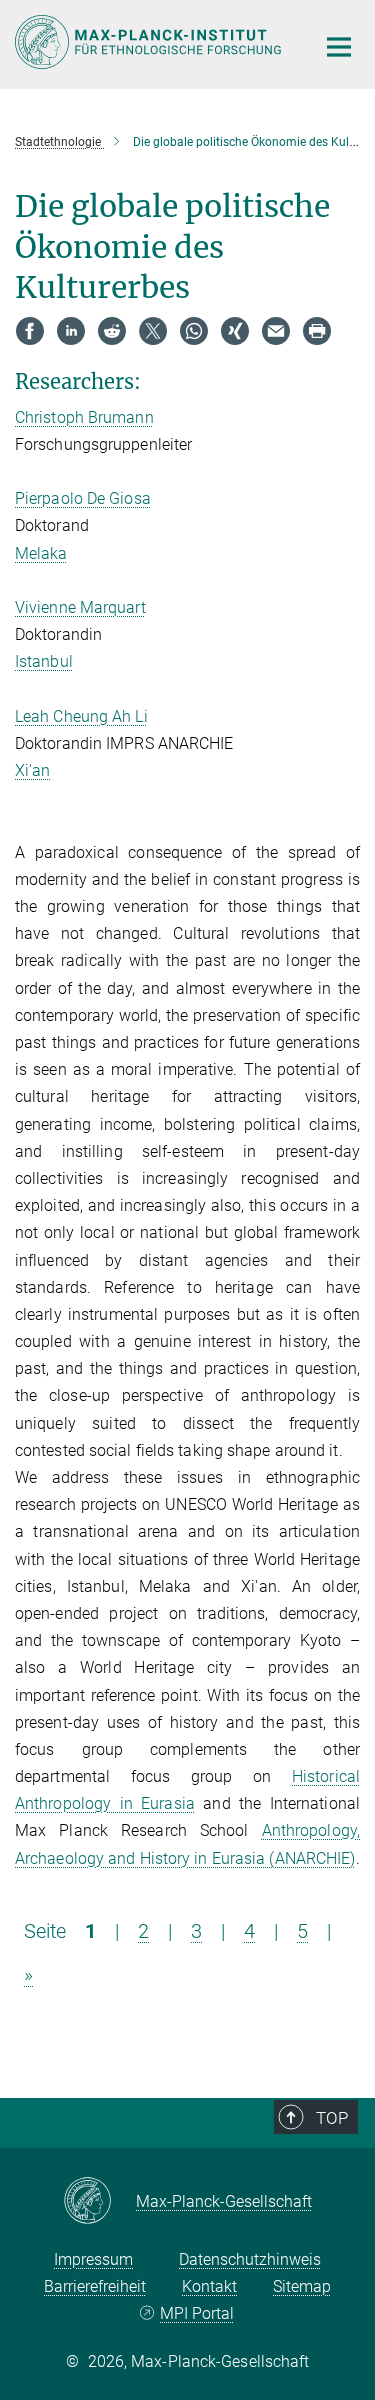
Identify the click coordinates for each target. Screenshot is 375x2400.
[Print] (317, 331)
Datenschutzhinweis (250, 2259)
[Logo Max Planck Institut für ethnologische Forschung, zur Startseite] (150, 42)
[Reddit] (112, 331)
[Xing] (235, 331)
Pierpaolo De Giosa (83, 498)
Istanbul (44, 661)
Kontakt (209, 2286)
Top (332, 2118)
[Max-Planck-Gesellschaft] (99, 2202)
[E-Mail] (276, 331)
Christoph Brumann (84, 417)
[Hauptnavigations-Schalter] (339, 47)
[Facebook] (30, 331)
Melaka (41, 553)
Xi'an (33, 770)
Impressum (93, 2259)
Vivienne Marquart (80, 607)
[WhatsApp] (194, 331)
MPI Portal (197, 2313)
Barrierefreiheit (95, 2286)
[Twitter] (153, 331)
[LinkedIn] (71, 331)
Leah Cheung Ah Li (81, 716)
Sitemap (302, 2286)
